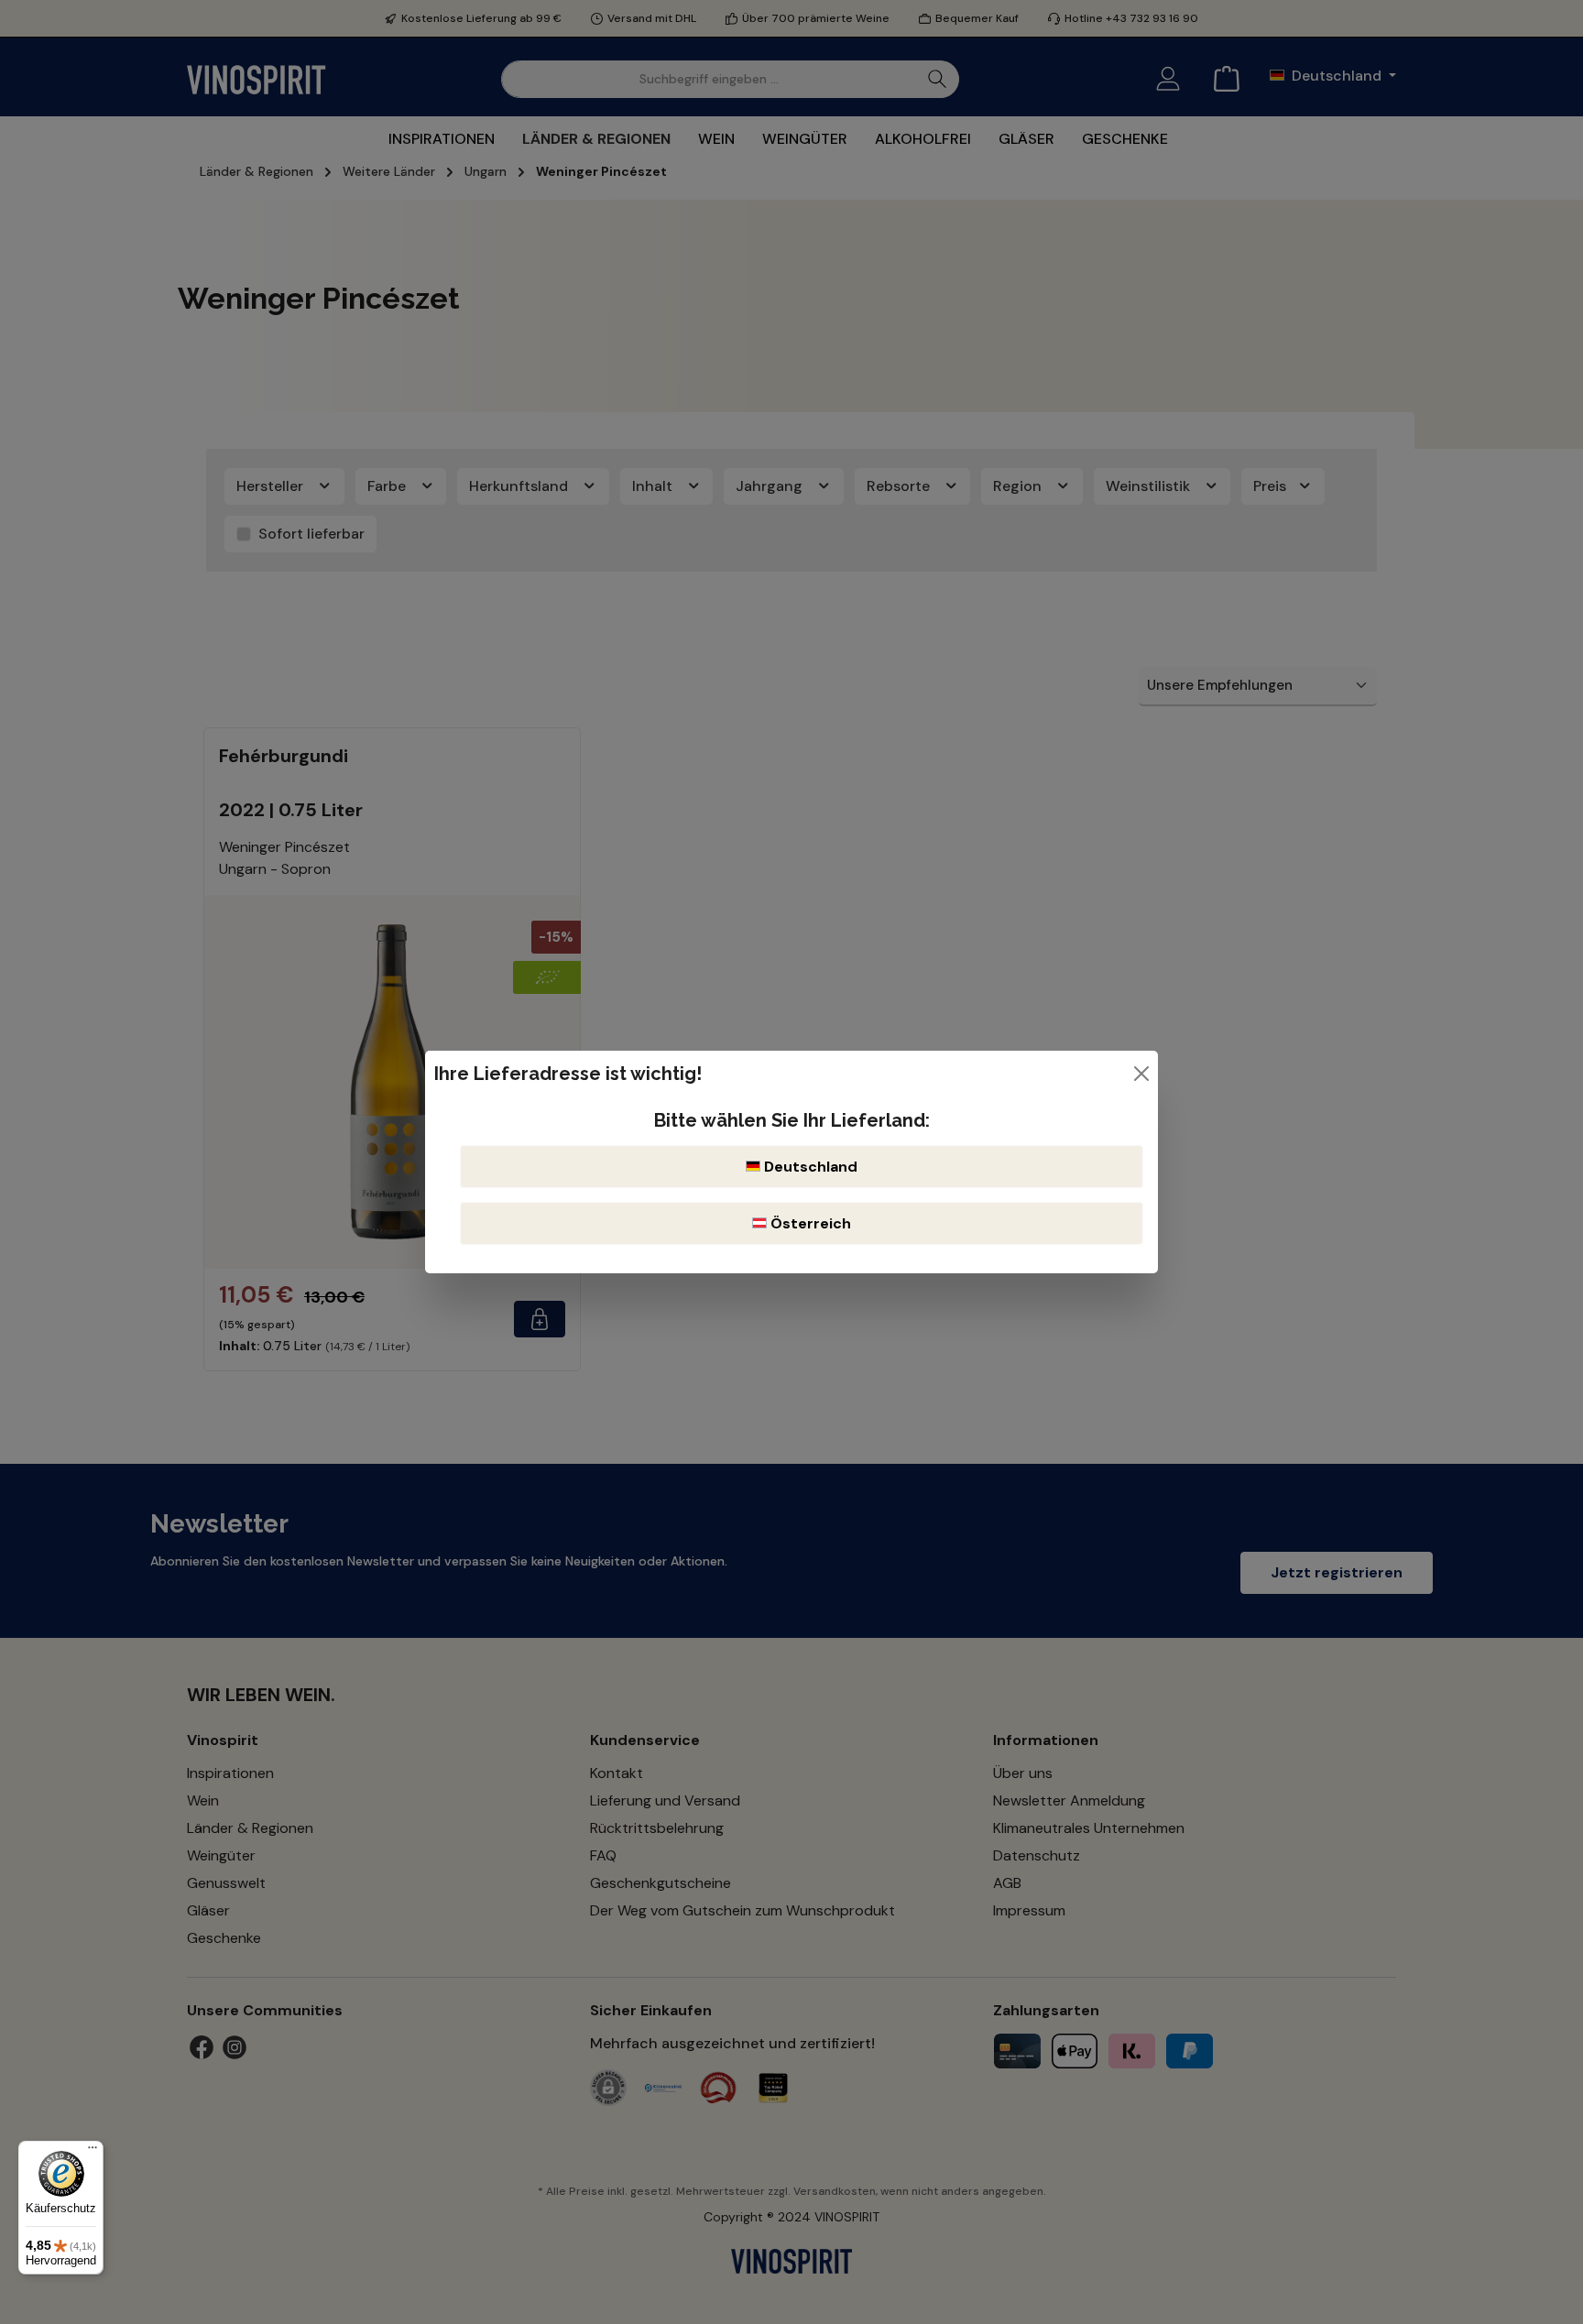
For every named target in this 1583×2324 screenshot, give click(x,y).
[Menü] (93, 2152)
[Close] (1141, 1074)
